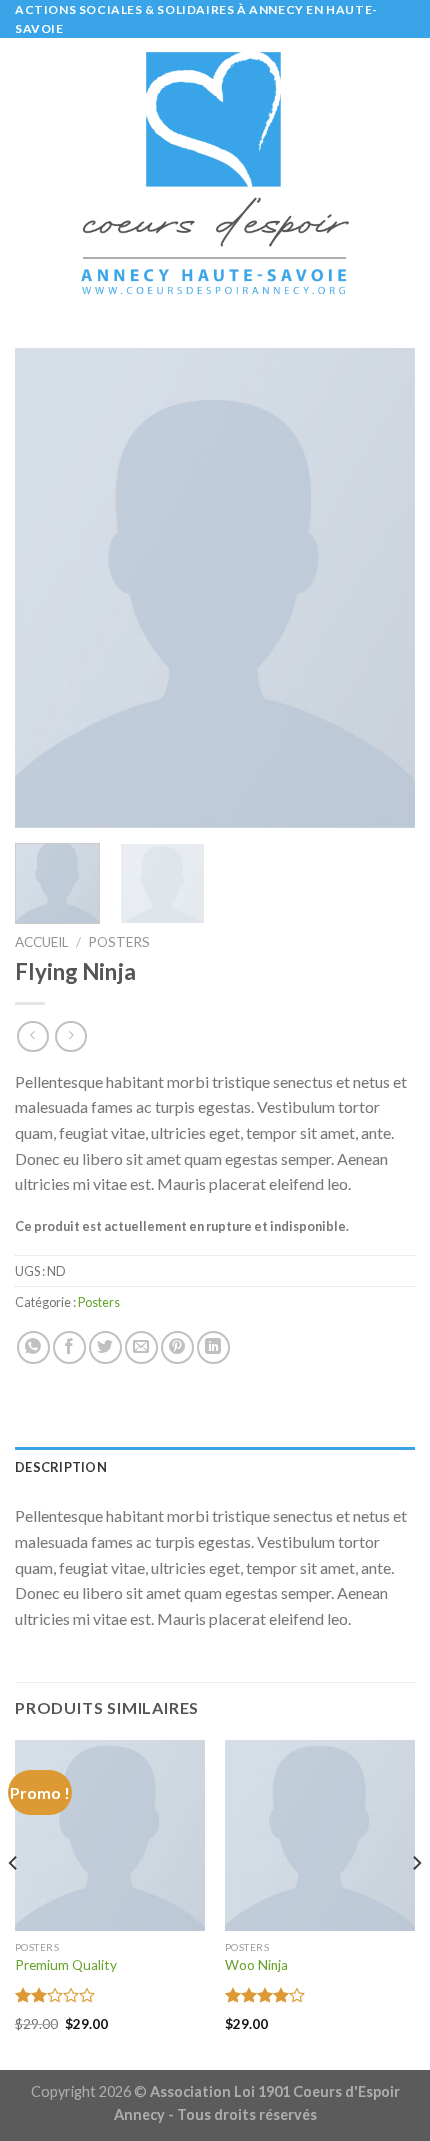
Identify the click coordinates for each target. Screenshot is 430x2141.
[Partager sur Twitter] (105, 1347)
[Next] (382, 588)
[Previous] (48, 588)
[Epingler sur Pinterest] (177, 1347)
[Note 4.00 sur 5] (265, 1995)
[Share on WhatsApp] (33, 1347)
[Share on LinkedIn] (213, 1347)
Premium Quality (66, 1965)
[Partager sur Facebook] (69, 1347)
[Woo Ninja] (320, 1835)
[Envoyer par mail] (141, 1347)
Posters (119, 942)
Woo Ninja (256, 1965)
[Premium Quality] (110, 1835)
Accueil (42, 942)
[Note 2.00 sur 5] (55, 1995)
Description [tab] (61, 1467)
